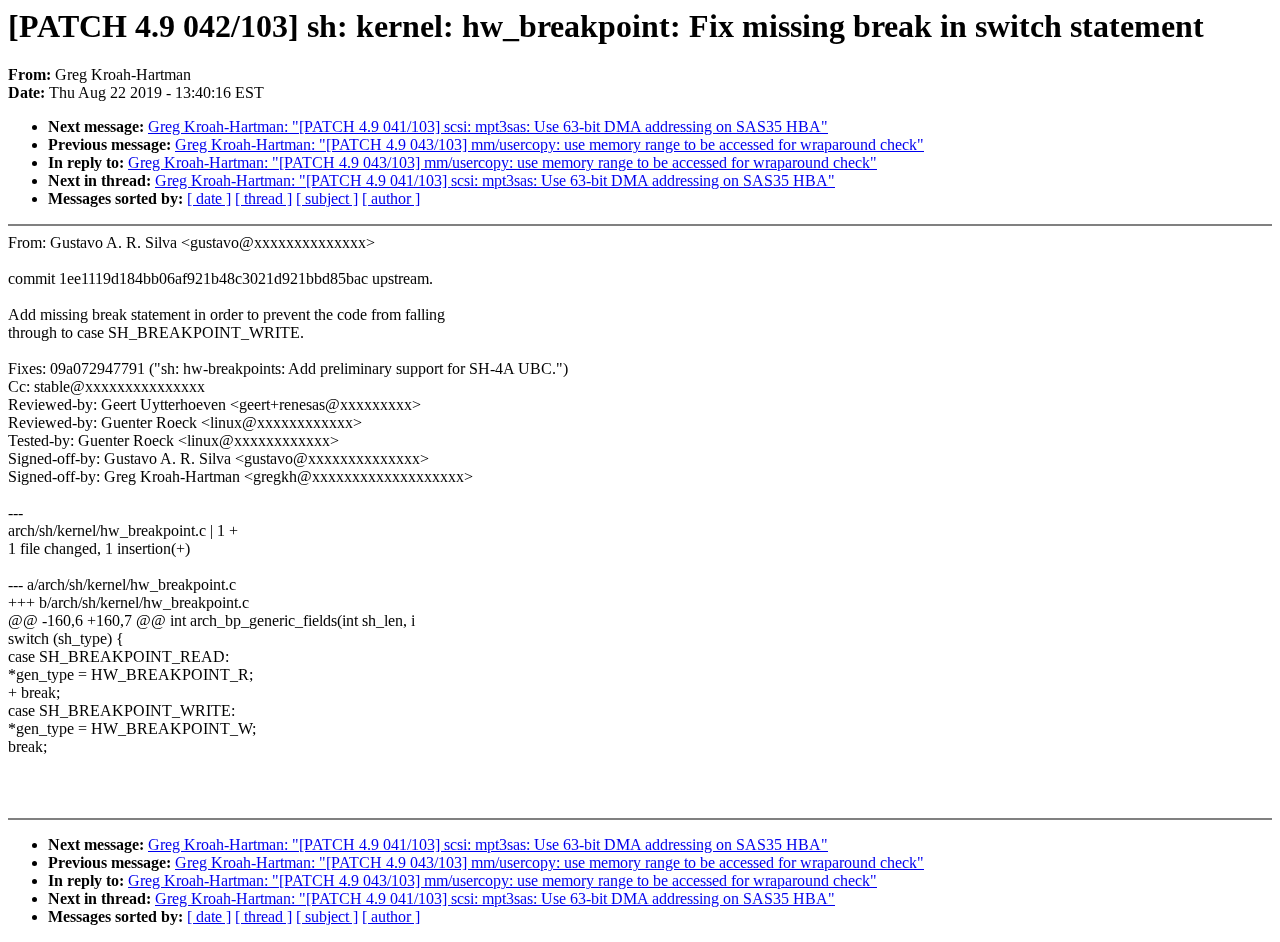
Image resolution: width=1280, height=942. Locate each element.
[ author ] (391, 198)
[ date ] (209, 198)
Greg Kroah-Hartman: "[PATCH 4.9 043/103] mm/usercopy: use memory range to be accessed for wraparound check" (549, 144)
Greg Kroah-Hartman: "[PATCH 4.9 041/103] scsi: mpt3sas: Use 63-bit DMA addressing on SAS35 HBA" (488, 126)
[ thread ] (263, 198)
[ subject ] (327, 198)
